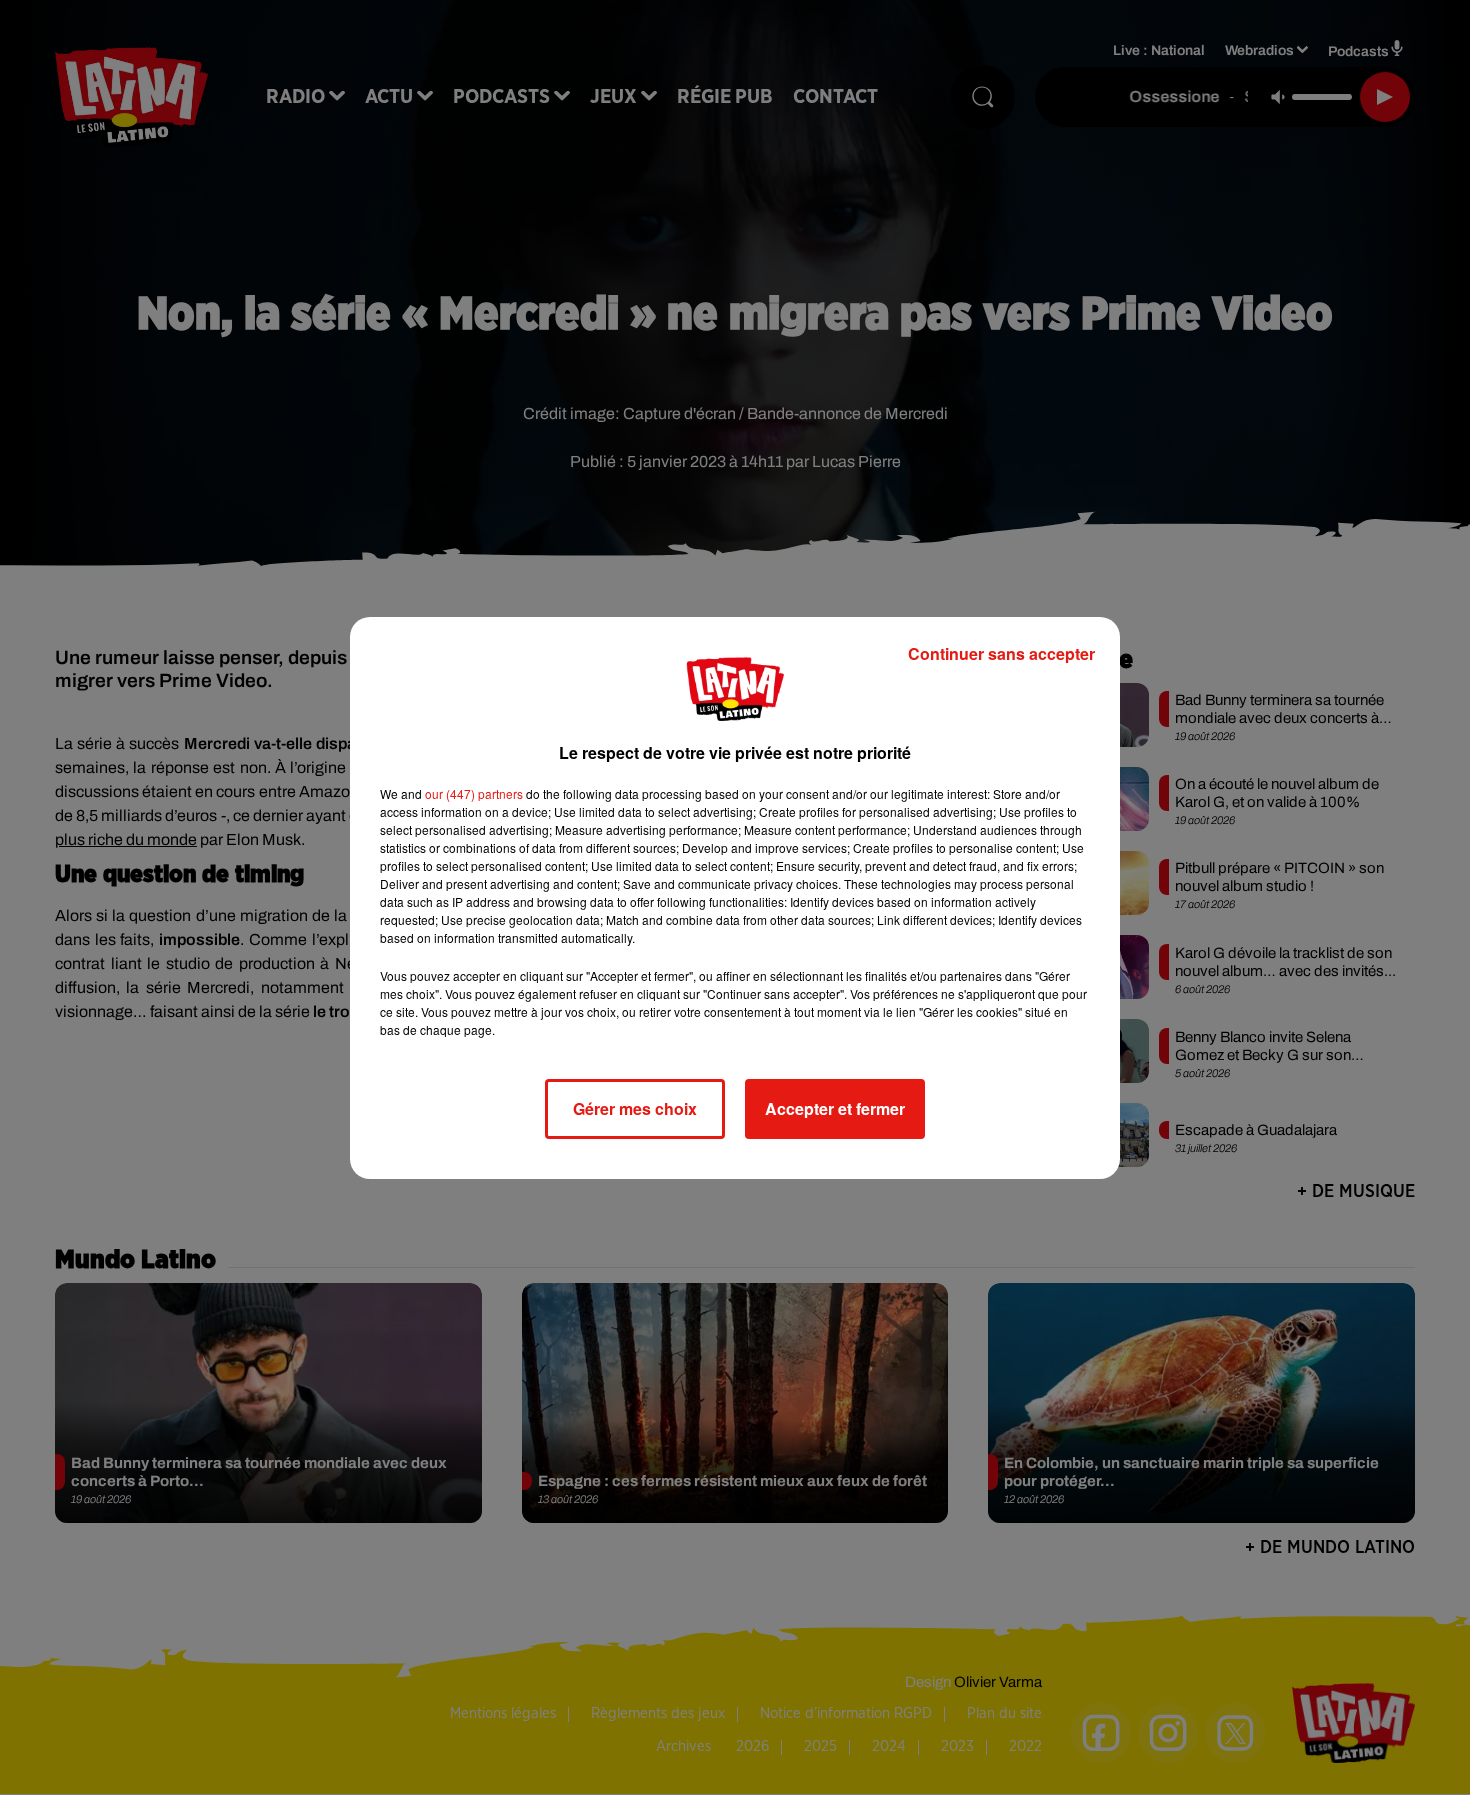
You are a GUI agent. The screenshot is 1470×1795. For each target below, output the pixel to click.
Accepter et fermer (835, 1108)
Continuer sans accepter (1001, 653)
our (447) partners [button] (474, 793)
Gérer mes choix (635, 1108)
